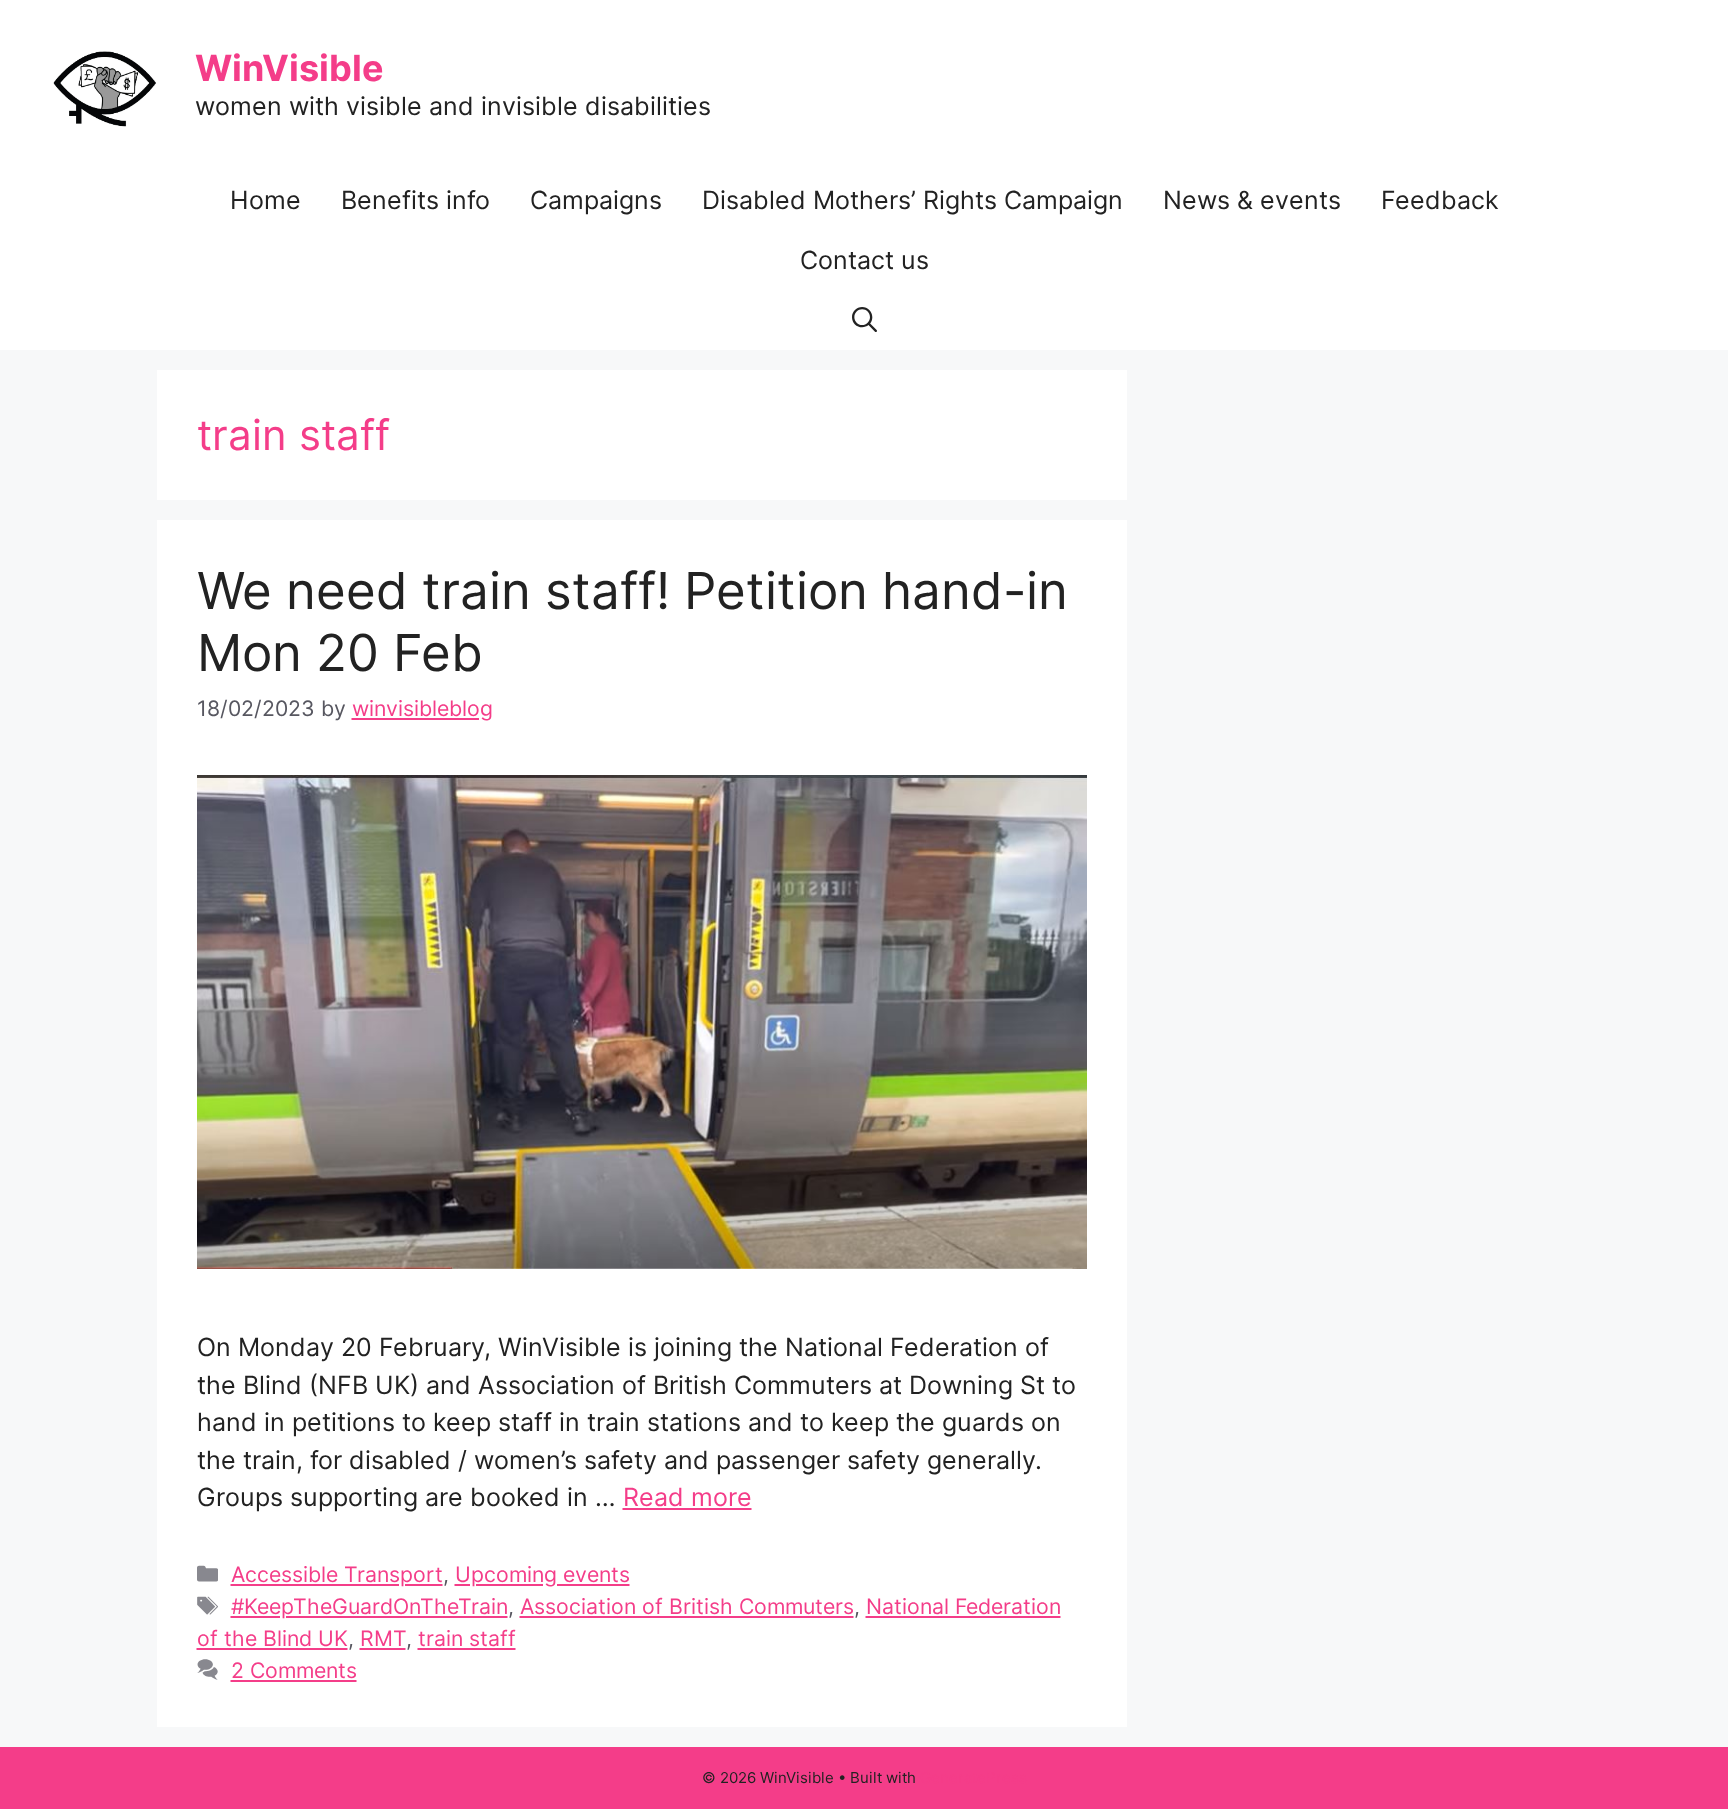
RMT (383, 1638)
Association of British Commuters (687, 1606)
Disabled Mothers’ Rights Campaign (912, 200)
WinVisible (289, 68)
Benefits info (415, 200)
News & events (1252, 200)
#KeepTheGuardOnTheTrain (369, 1606)
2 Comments (294, 1670)
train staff (467, 1638)
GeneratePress (973, 1777)
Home (265, 200)
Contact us (864, 260)
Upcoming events (542, 1574)
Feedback (1440, 200)
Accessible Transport (337, 1574)
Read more (687, 1497)
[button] (864, 320)
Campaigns (596, 200)
